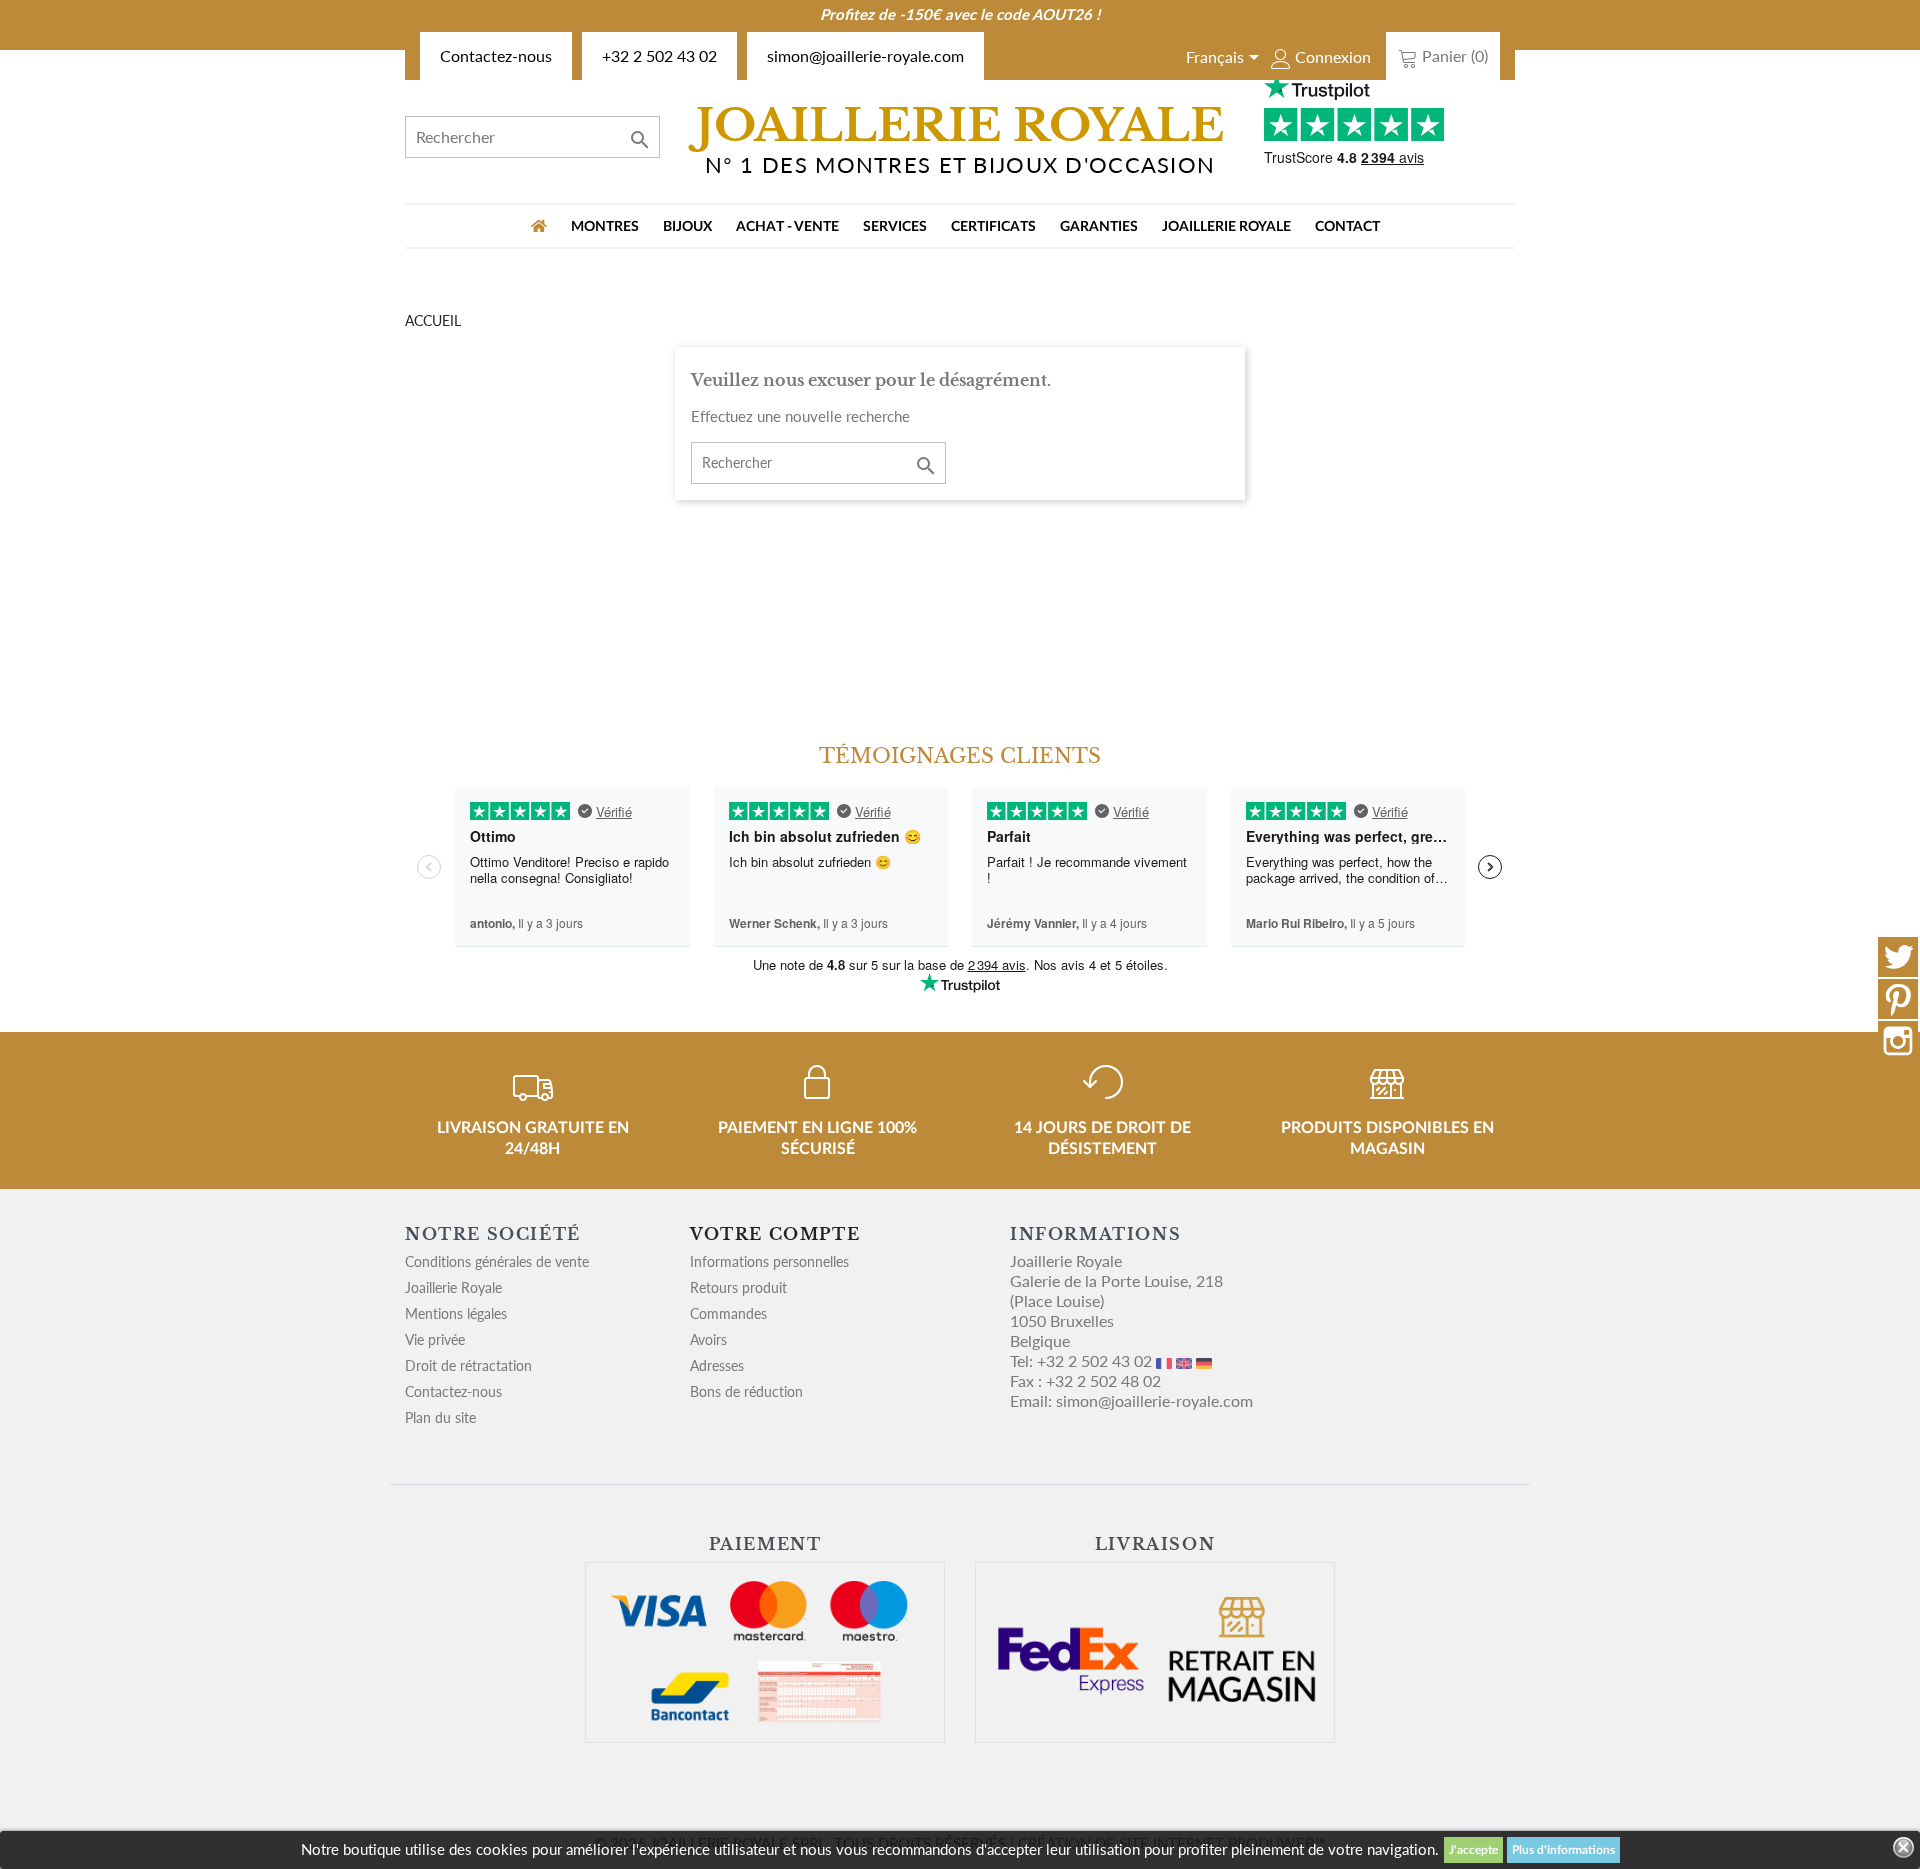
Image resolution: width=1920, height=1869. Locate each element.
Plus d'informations (1563, 1850)
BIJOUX (687, 227)
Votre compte (775, 1234)
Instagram (1898, 1041)
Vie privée (435, 1339)
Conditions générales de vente (497, 1261)
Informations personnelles (769, 1261)
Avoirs (708, 1339)
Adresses (717, 1365)
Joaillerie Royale (1226, 227)
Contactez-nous (496, 55)
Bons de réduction (746, 1391)
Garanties (1099, 227)
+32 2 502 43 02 (659, 55)
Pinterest (1898, 999)
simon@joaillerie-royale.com (865, 55)
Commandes (728, 1313)
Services (895, 227)
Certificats (993, 227)
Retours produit (738, 1287)
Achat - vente (787, 227)
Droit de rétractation (468, 1365)
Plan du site (440, 1417)
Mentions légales (456, 1313)
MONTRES (605, 227)
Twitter (1898, 957)
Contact (1347, 227)
